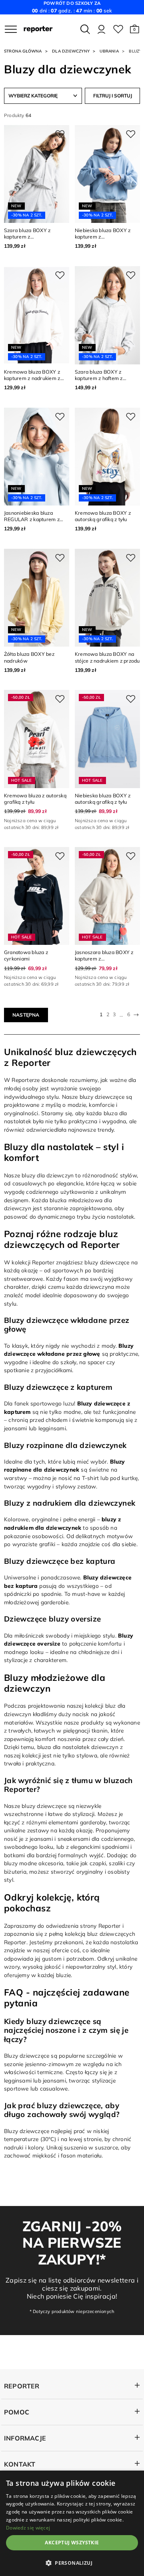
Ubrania (109, 51)
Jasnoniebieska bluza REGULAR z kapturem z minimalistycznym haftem (34, 519)
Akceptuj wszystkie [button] (72, 2543)
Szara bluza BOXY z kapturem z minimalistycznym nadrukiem (27, 240)
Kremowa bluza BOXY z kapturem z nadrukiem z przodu (32, 378)
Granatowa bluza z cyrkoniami (26, 955)
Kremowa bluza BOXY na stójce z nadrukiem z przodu (107, 657)
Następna (26, 1015)
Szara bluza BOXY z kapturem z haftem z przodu (99, 378)
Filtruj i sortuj (113, 96)
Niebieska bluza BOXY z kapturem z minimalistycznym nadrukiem (103, 240)
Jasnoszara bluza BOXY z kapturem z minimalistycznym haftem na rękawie (105, 962)
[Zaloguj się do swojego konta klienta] (101, 29)
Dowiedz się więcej (28, 2528)
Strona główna (23, 51)
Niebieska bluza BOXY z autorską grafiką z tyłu (103, 799)
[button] (135, 29)
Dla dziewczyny (71, 51)
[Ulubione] (118, 29)
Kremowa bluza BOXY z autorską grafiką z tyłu (103, 516)
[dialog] (72, 2523)
